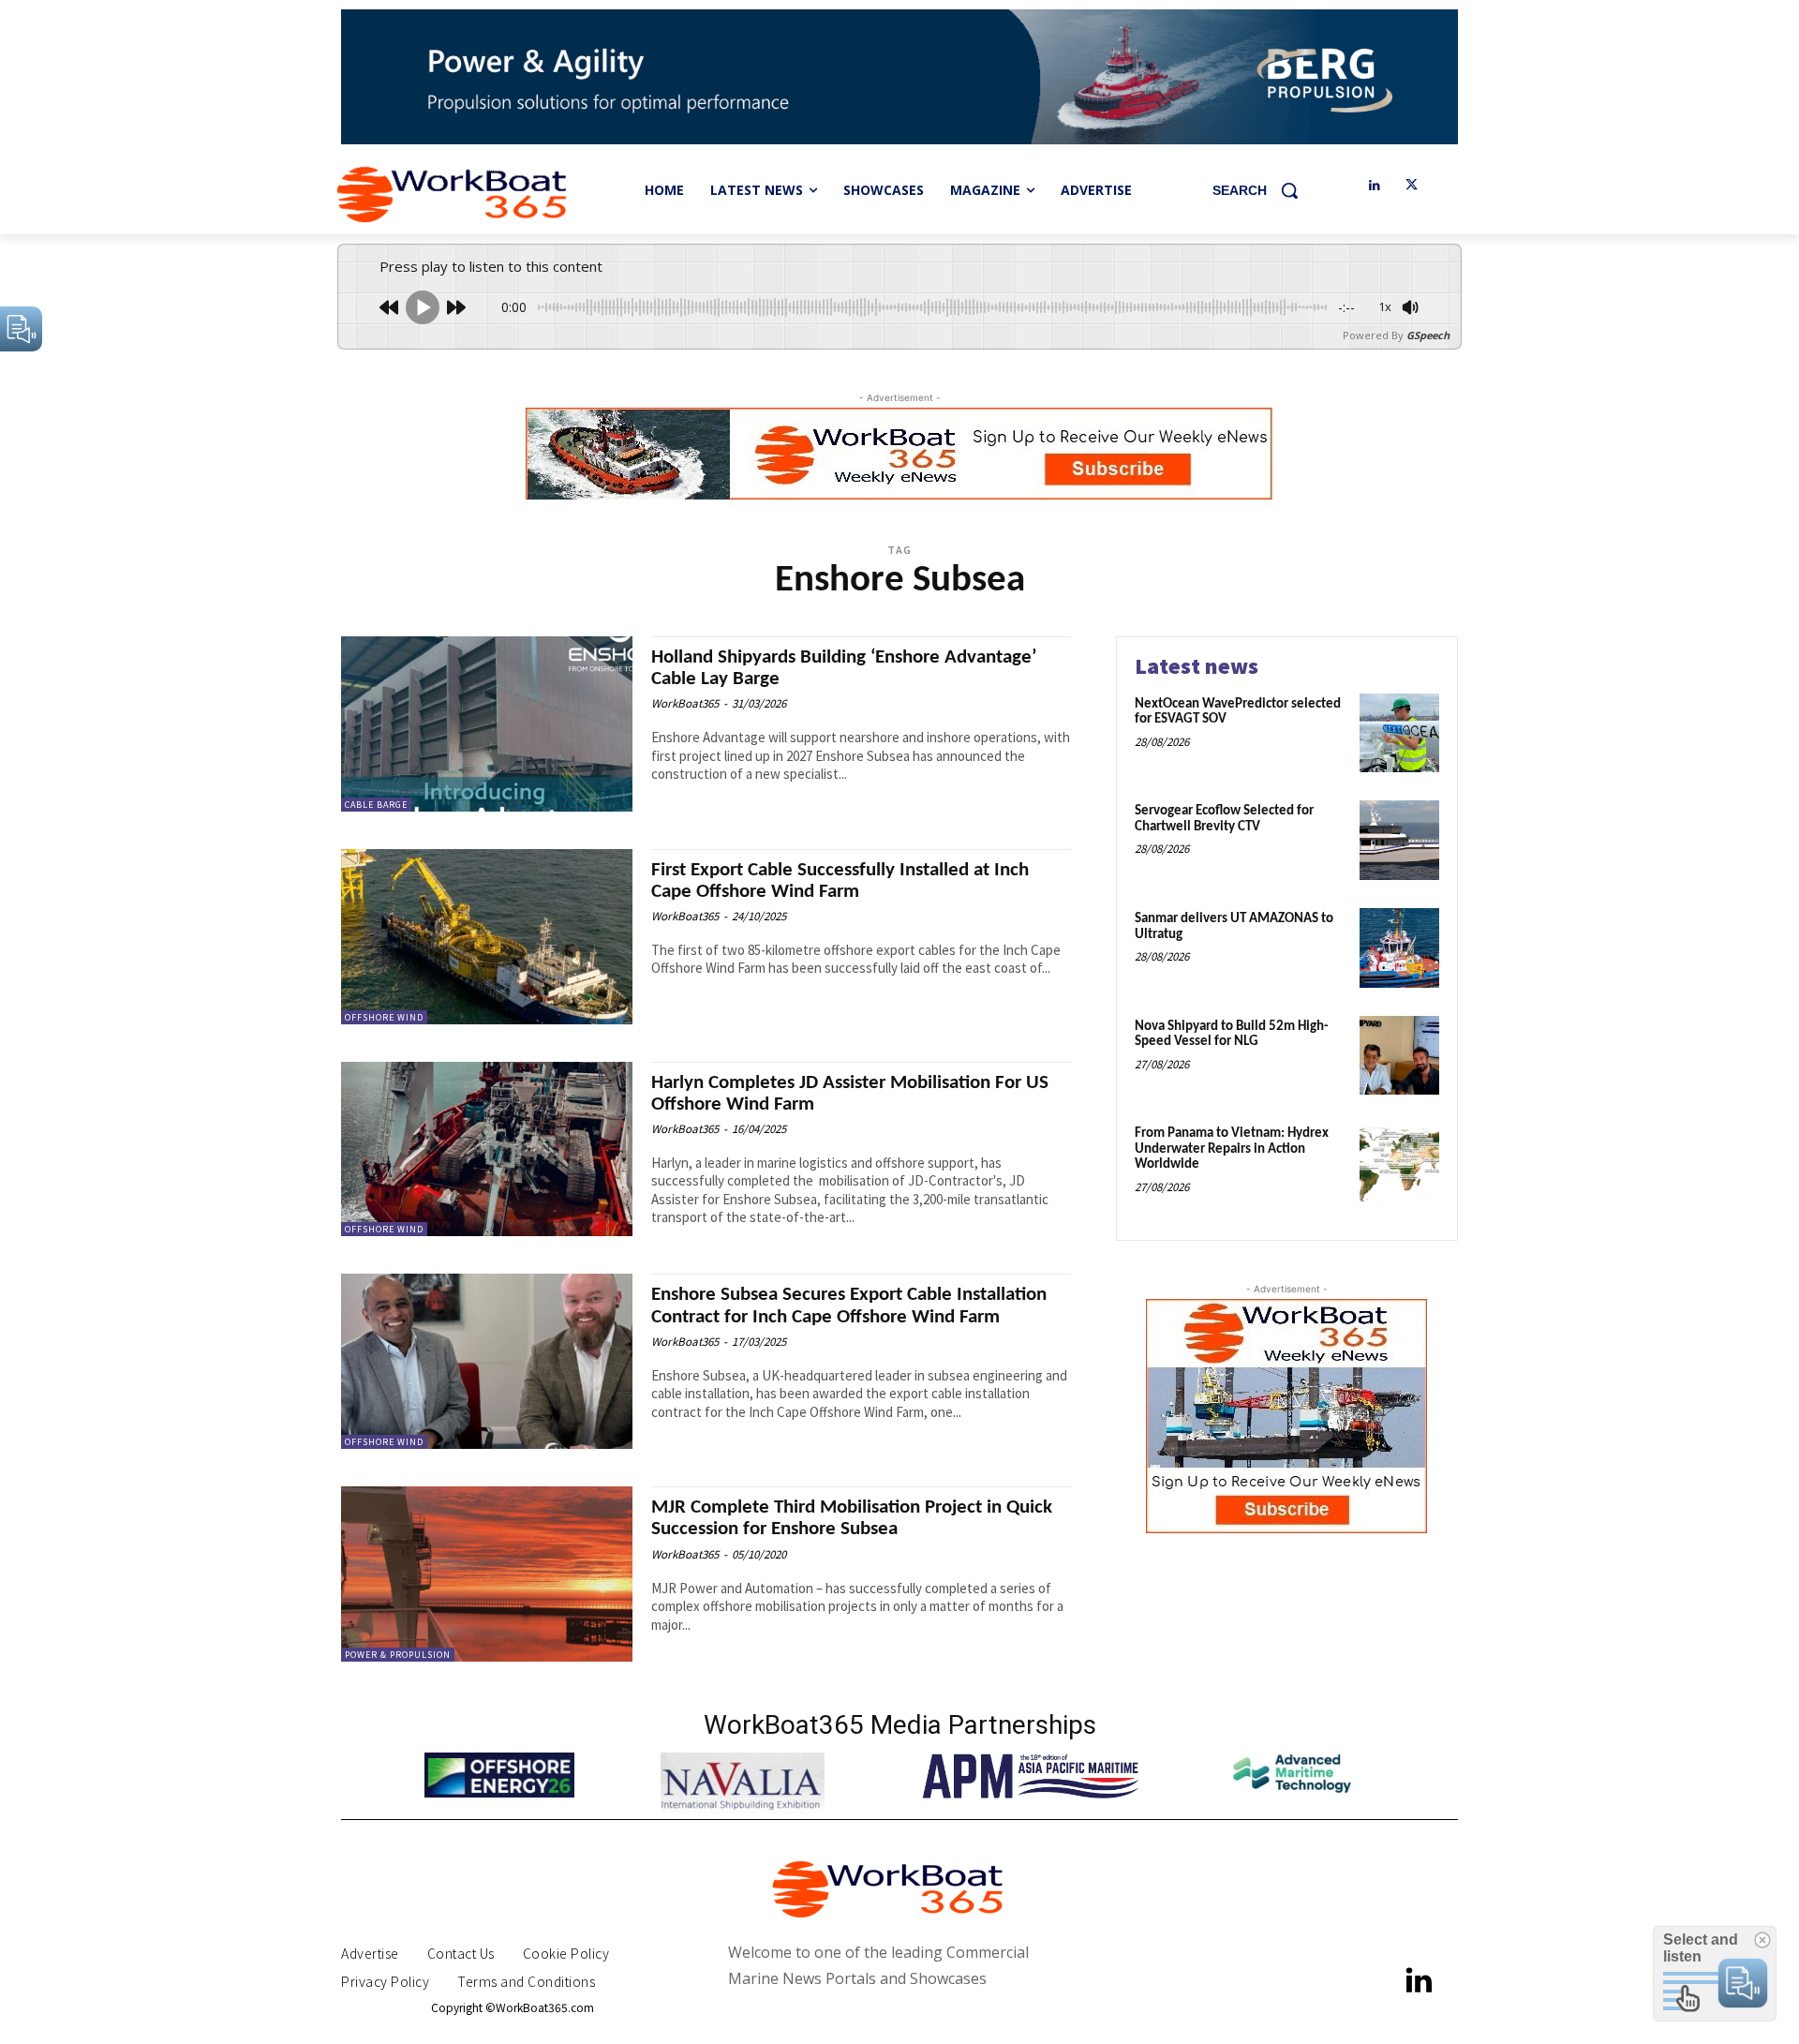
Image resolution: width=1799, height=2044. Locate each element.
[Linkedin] (1374, 186)
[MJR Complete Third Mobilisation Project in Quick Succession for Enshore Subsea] (487, 1574)
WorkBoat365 (685, 703)
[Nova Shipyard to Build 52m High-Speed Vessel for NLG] (1399, 1056)
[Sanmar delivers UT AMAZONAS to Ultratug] (1399, 948)
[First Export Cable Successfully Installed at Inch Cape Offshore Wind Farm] (487, 937)
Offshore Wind (384, 1017)
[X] (1412, 186)
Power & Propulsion (398, 1655)
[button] (1262, 190)
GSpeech (1428, 335)
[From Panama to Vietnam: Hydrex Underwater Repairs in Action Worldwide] (1399, 1163)
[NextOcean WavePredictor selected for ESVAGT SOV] (1399, 733)
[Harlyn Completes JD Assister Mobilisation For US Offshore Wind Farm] (487, 1149)
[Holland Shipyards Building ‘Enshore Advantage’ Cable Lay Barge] (487, 724)
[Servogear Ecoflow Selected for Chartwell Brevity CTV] (1399, 840)
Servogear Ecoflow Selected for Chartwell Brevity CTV (1224, 819)
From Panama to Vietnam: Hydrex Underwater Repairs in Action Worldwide (1232, 1149)
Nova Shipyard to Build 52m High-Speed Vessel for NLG (1232, 1035)
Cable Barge (376, 805)
